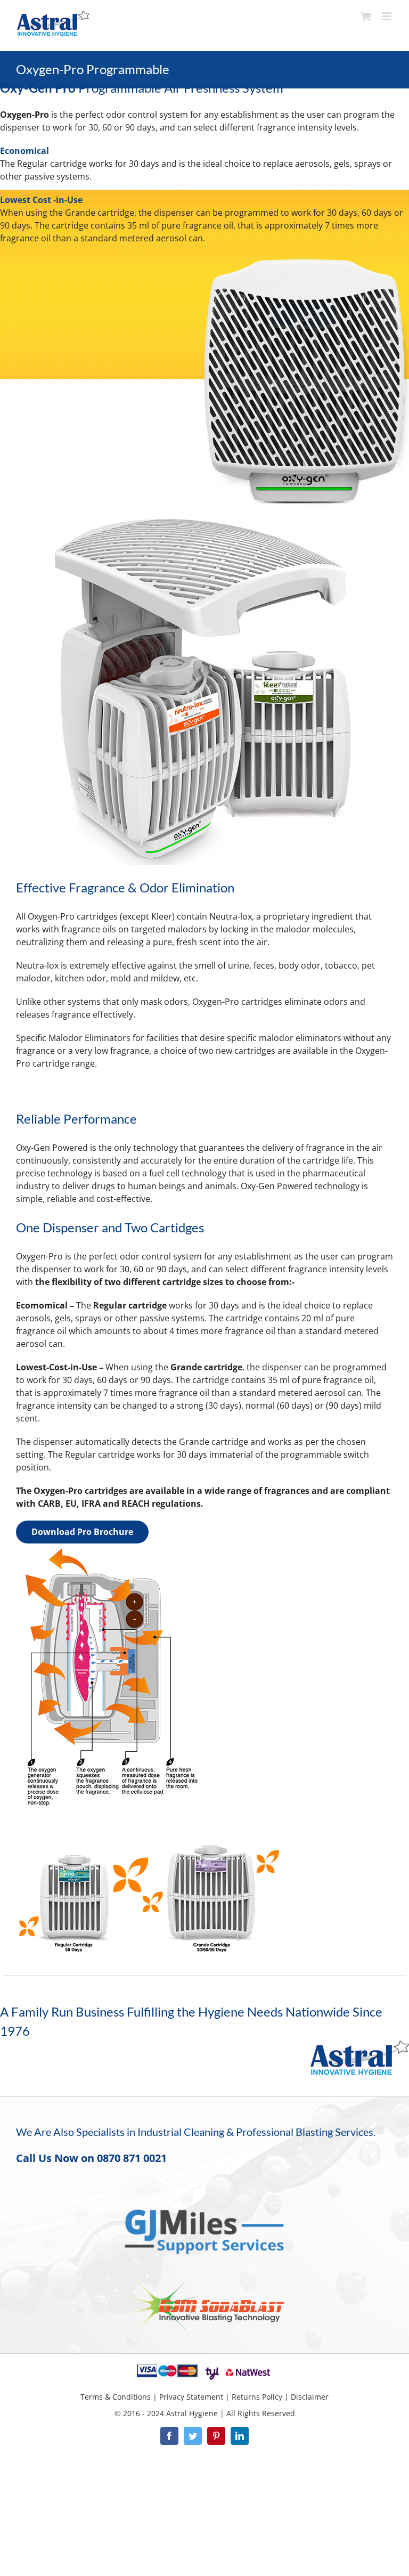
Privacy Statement (191, 2397)
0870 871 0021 (132, 2158)
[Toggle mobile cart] (366, 16)
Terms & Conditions (116, 2397)
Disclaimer (310, 2397)
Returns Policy (257, 2397)
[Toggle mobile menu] (387, 16)
